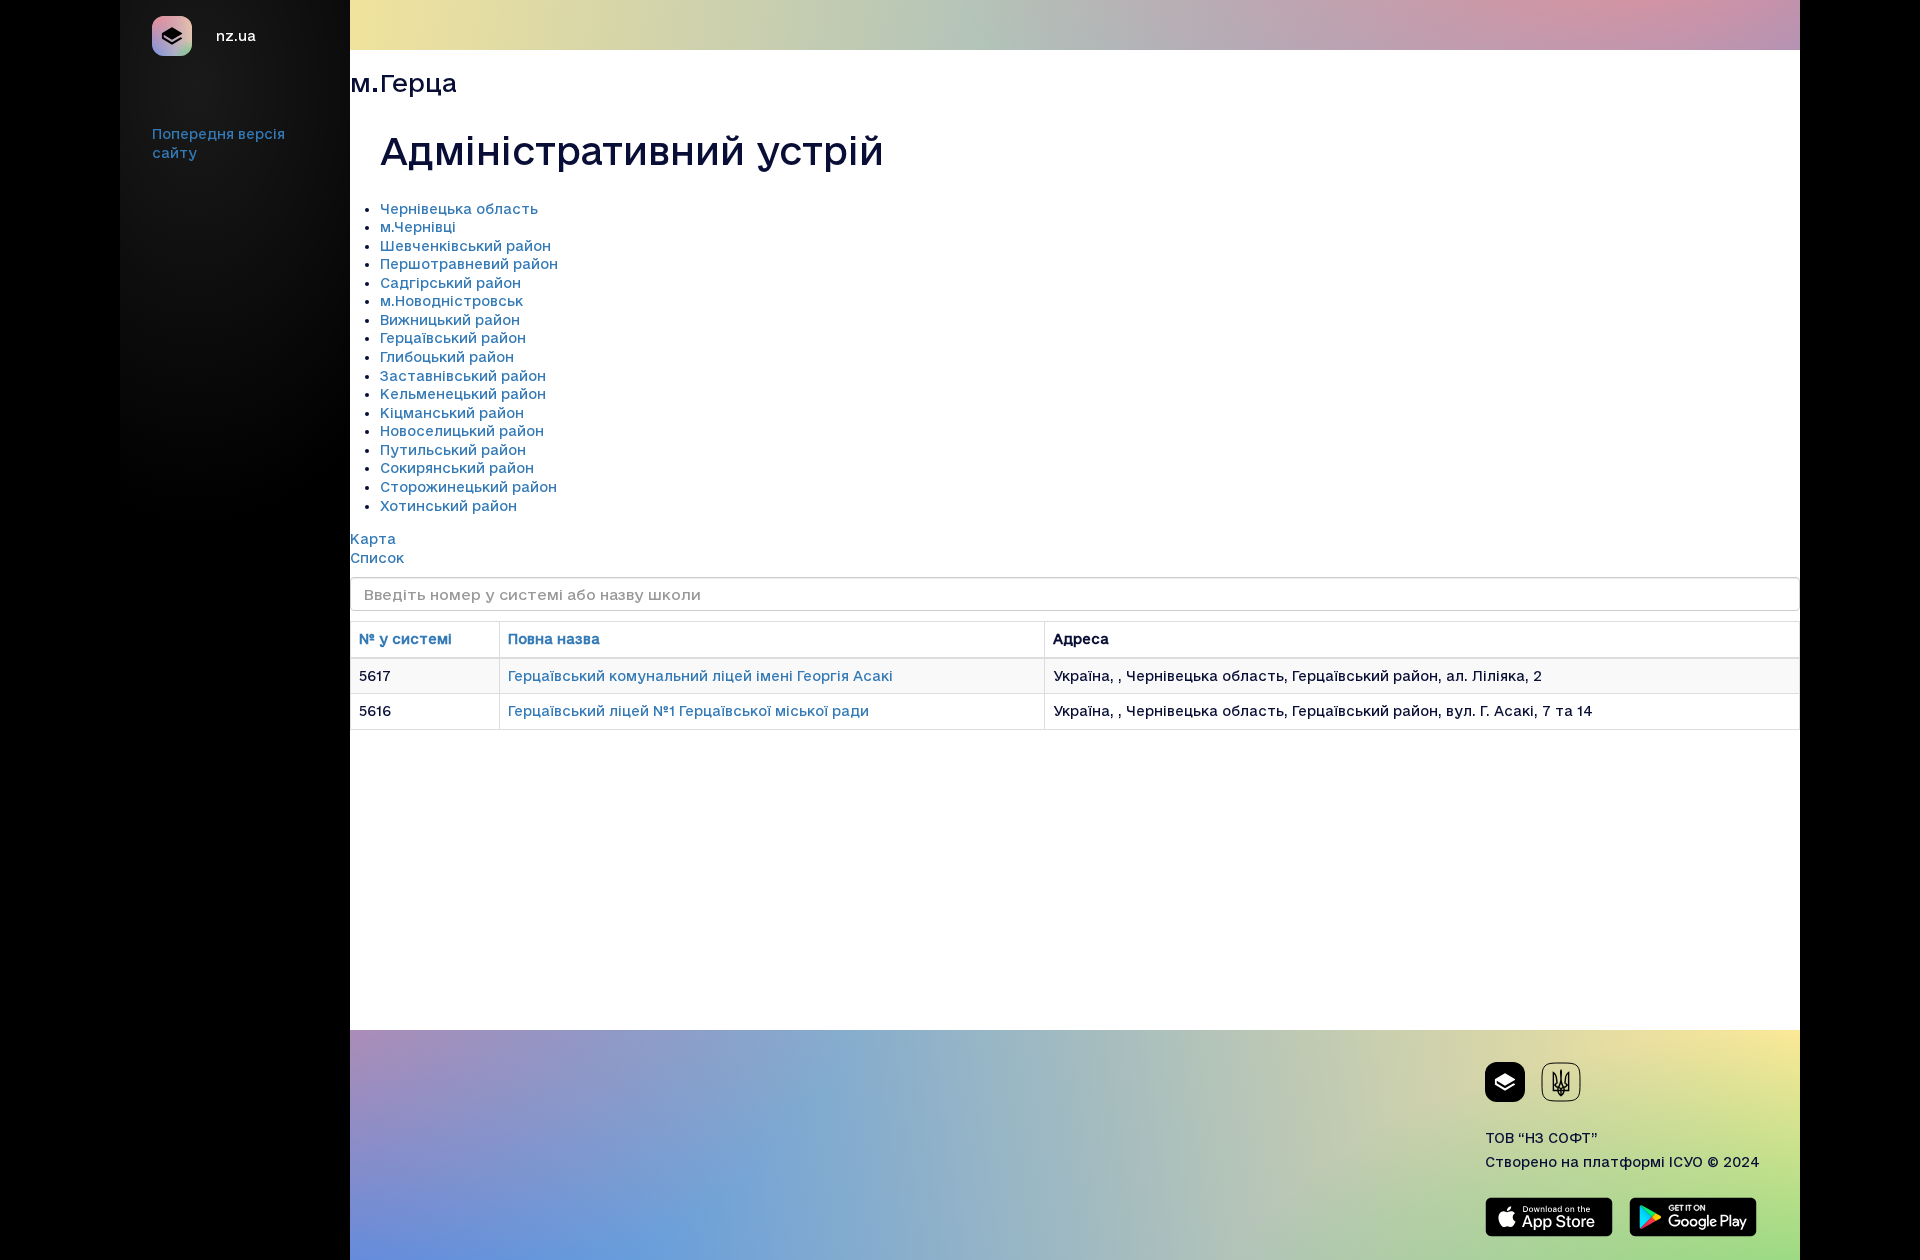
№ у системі (405, 639)
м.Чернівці (418, 227)
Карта (373, 539)
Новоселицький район (462, 431)
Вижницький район (450, 320)
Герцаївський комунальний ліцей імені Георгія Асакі (700, 676)
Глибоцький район (447, 357)
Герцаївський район (453, 338)
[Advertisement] (1075, 890)
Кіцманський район (452, 413)
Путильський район (453, 450)
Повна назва (554, 639)
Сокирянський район (457, 468)
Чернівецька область (459, 209)
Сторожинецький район (468, 487)
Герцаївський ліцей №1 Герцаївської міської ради (688, 711)
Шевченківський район (465, 246)
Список (377, 558)
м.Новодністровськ (451, 301)
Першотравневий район (469, 264)
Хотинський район (448, 506)
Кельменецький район (463, 394)
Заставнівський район (463, 376)
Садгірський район (450, 283)
